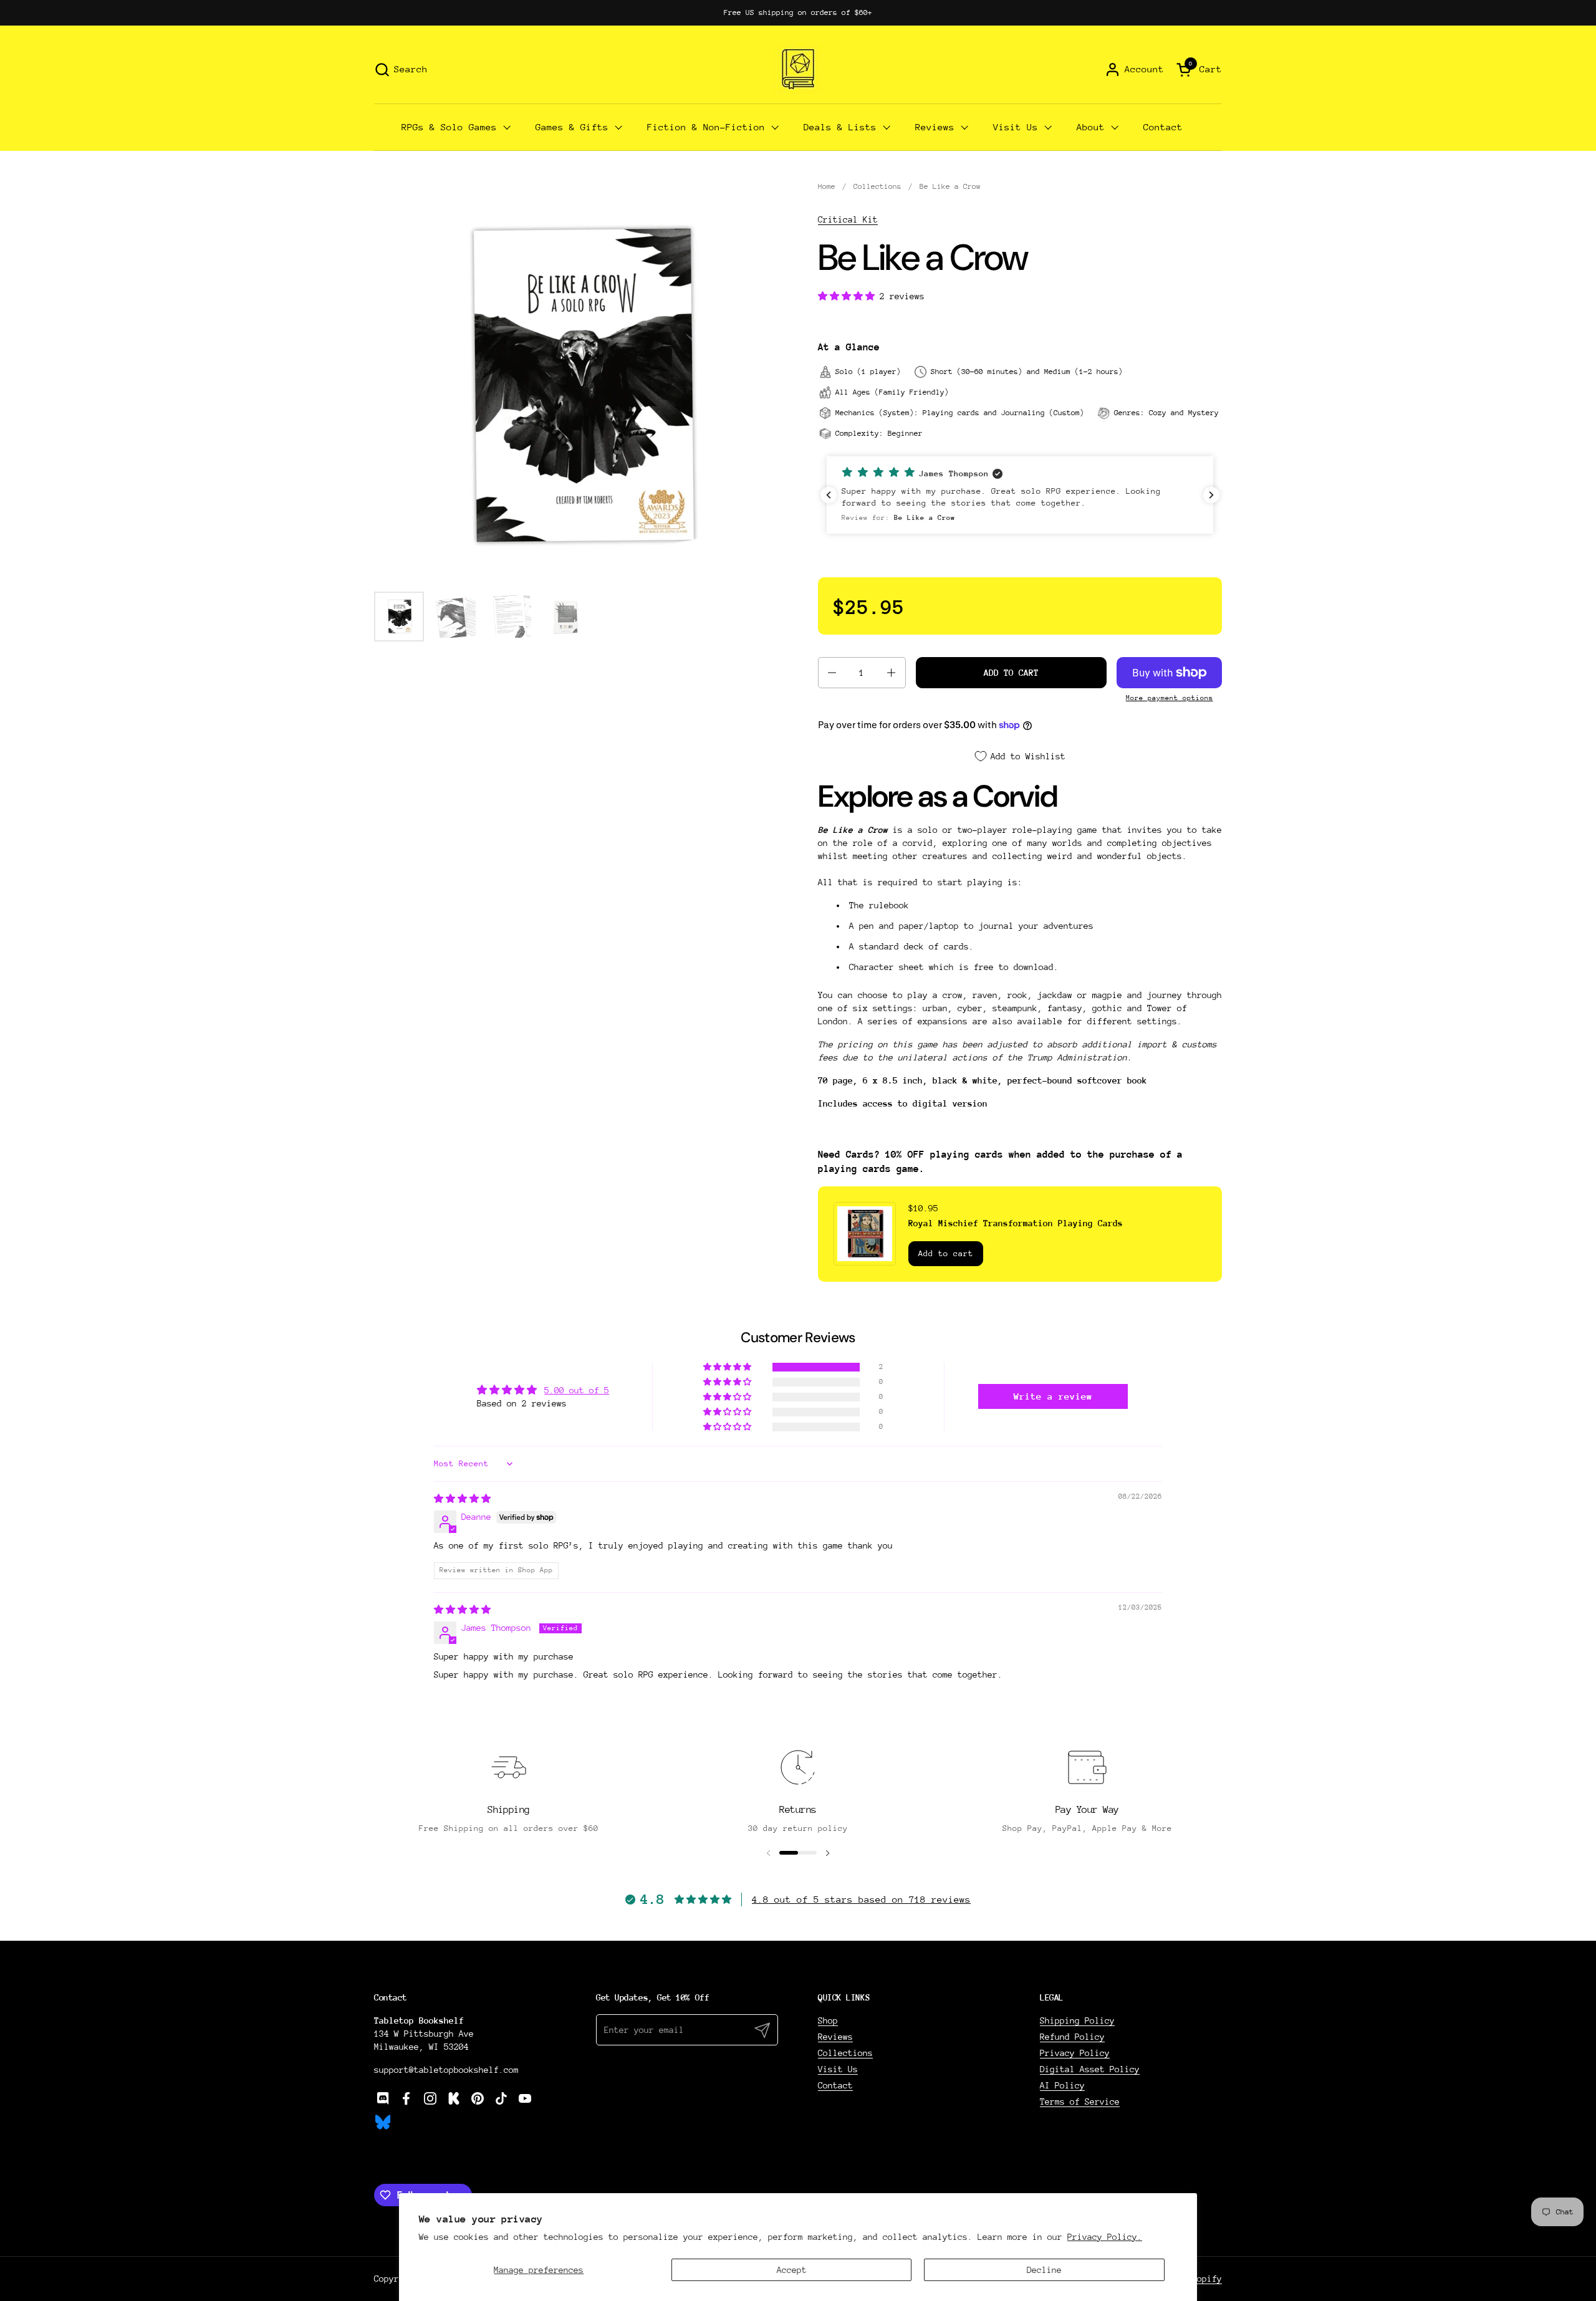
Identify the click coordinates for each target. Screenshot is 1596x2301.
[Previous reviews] (829, 495)
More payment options (1170, 698)
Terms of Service (1080, 2102)
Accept (792, 2270)
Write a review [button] (1053, 1396)
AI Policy (1062, 2085)
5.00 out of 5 (577, 1390)
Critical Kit (848, 219)
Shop (828, 2020)
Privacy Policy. (1105, 2237)
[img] (462, 1499)
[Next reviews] (1211, 495)
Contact (835, 2085)
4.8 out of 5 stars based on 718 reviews (861, 1899)
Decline (1044, 2270)
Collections (845, 2053)
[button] (401, 70)
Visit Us (838, 2069)
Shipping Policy (1077, 2020)
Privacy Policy (1075, 2053)
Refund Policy (1072, 2037)
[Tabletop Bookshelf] (798, 69)
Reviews (835, 2037)
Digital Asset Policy (1090, 2069)
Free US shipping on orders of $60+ (798, 12)
